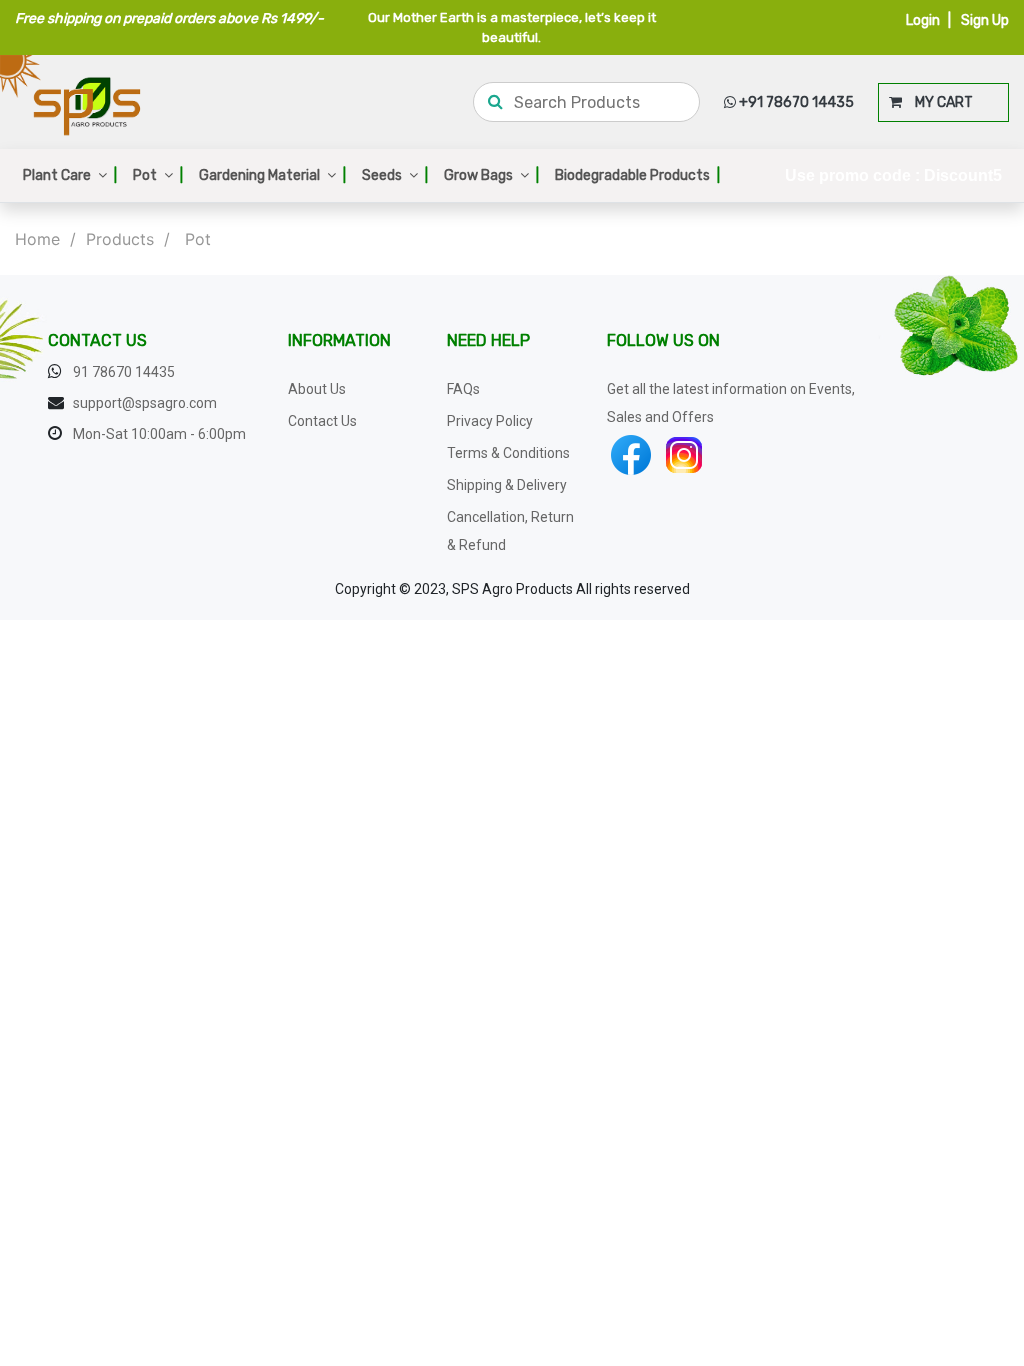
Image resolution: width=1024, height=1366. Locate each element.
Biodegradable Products (637, 175)
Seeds (395, 175)
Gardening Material (272, 175)
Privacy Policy (490, 421)
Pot (158, 175)
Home (37, 239)
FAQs (463, 389)
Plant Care (70, 175)
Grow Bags (491, 175)
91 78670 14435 (124, 372)
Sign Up (985, 20)
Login (923, 20)
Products (120, 239)
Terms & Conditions (508, 453)
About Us (317, 389)
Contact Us (322, 421)
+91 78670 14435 (795, 102)
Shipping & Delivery (507, 485)
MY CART (937, 102)
